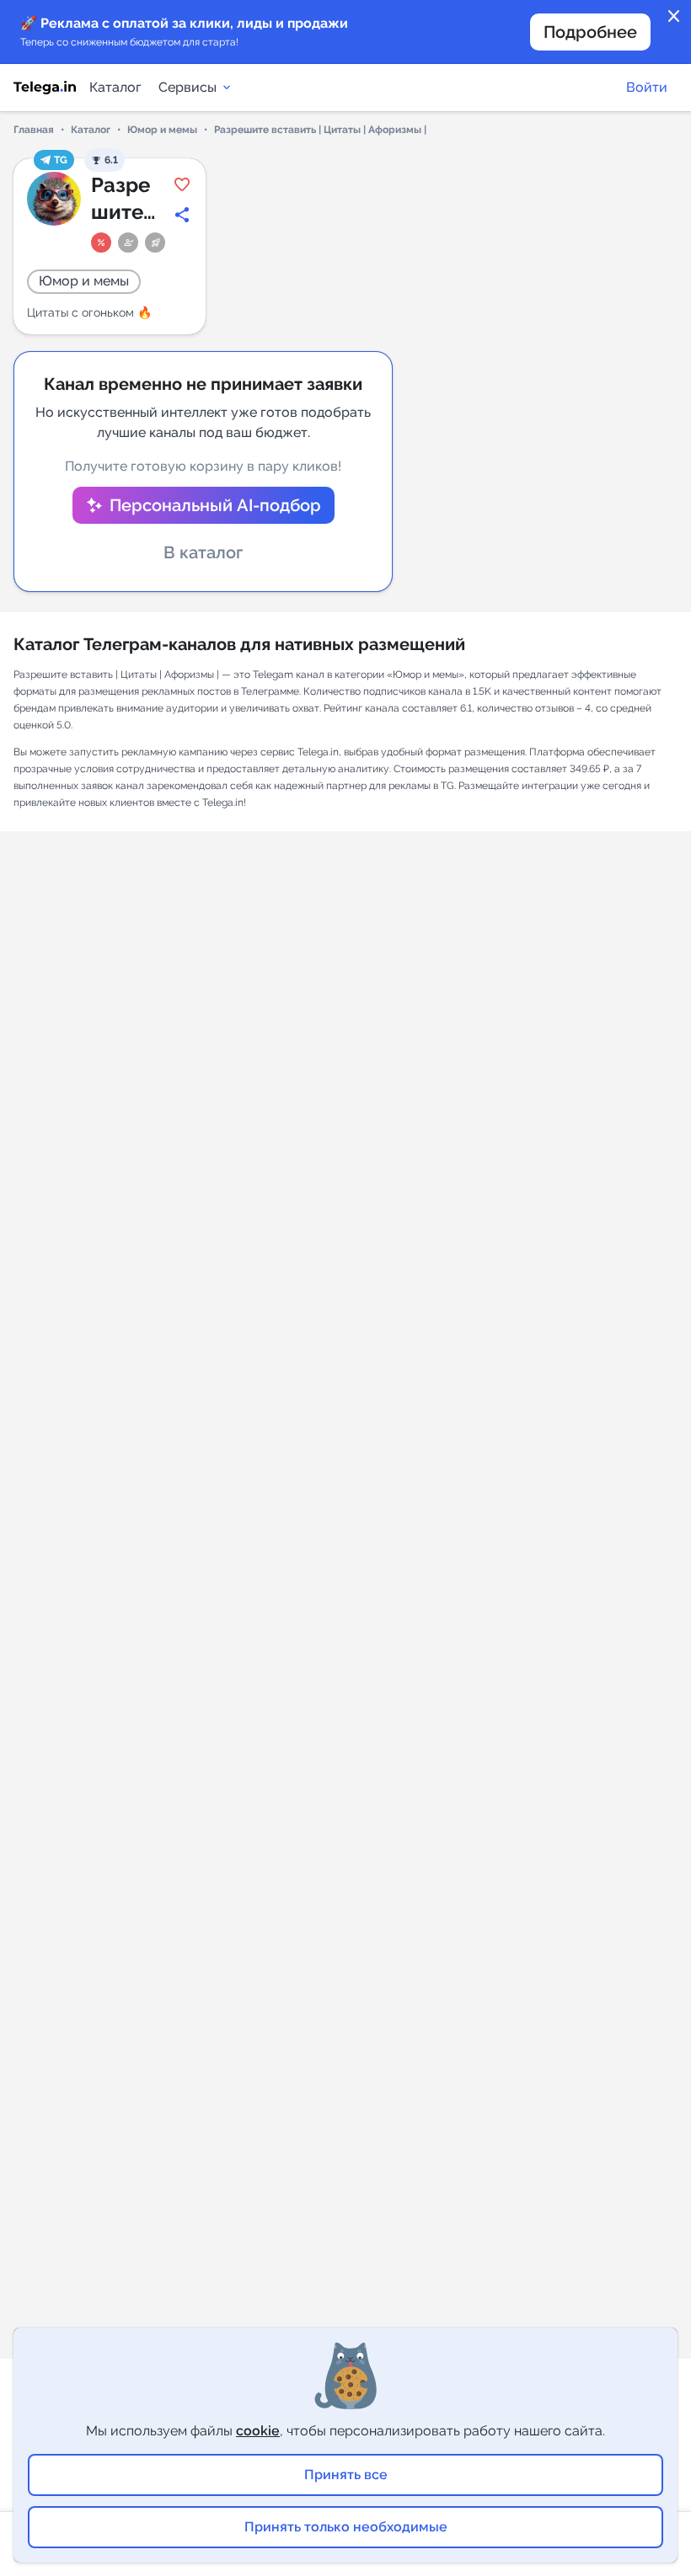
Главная (34, 130)
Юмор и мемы (162, 130)
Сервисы (187, 87)
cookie (258, 2431)
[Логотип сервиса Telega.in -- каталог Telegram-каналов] (45, 88)
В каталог (203, 552)
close (674, 17)
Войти (647, 87)
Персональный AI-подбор (215, 505)
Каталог (115, 87)
